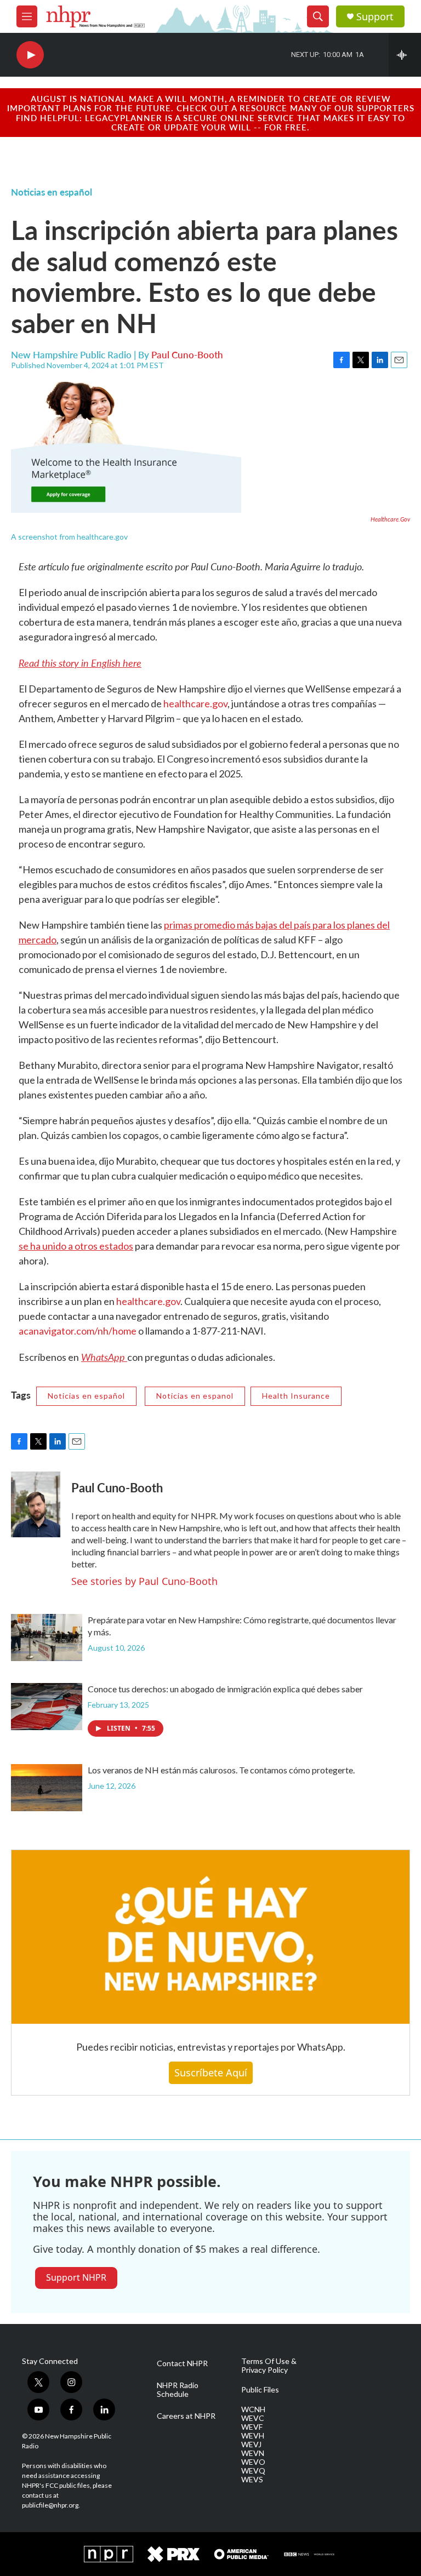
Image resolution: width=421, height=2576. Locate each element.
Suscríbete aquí (211, 2073)
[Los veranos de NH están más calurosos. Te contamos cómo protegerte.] (47, 1788)
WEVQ (253, 2471)
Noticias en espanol (195, 1396)
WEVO (253, 2462)
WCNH (253, 2409)
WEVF (252, 2427)
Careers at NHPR (186, 2416)
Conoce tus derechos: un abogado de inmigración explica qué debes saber (225, 1689)
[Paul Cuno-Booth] (36, 1504)
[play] (30, 55)
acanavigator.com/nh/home (78, 1331)
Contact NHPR (182, 2363)
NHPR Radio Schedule (178, 2390)
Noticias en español (52, 192)
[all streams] (405, 55)
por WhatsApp (312, 2047)
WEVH (253, 2436)
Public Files (260, 2390)
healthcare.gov (195, 703)
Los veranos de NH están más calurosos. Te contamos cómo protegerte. (221, 1770)
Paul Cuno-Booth (187, 354)
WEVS (252, 2480)
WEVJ (251, 2445)
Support (375, 17)
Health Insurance (296, 1396)
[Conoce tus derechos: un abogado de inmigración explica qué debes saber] (47, 1707)
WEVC (253, 2418)
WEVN (253, 2453)
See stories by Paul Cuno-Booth (144, 1581)
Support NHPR (76, 2277)
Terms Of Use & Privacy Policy (269, 2366)
